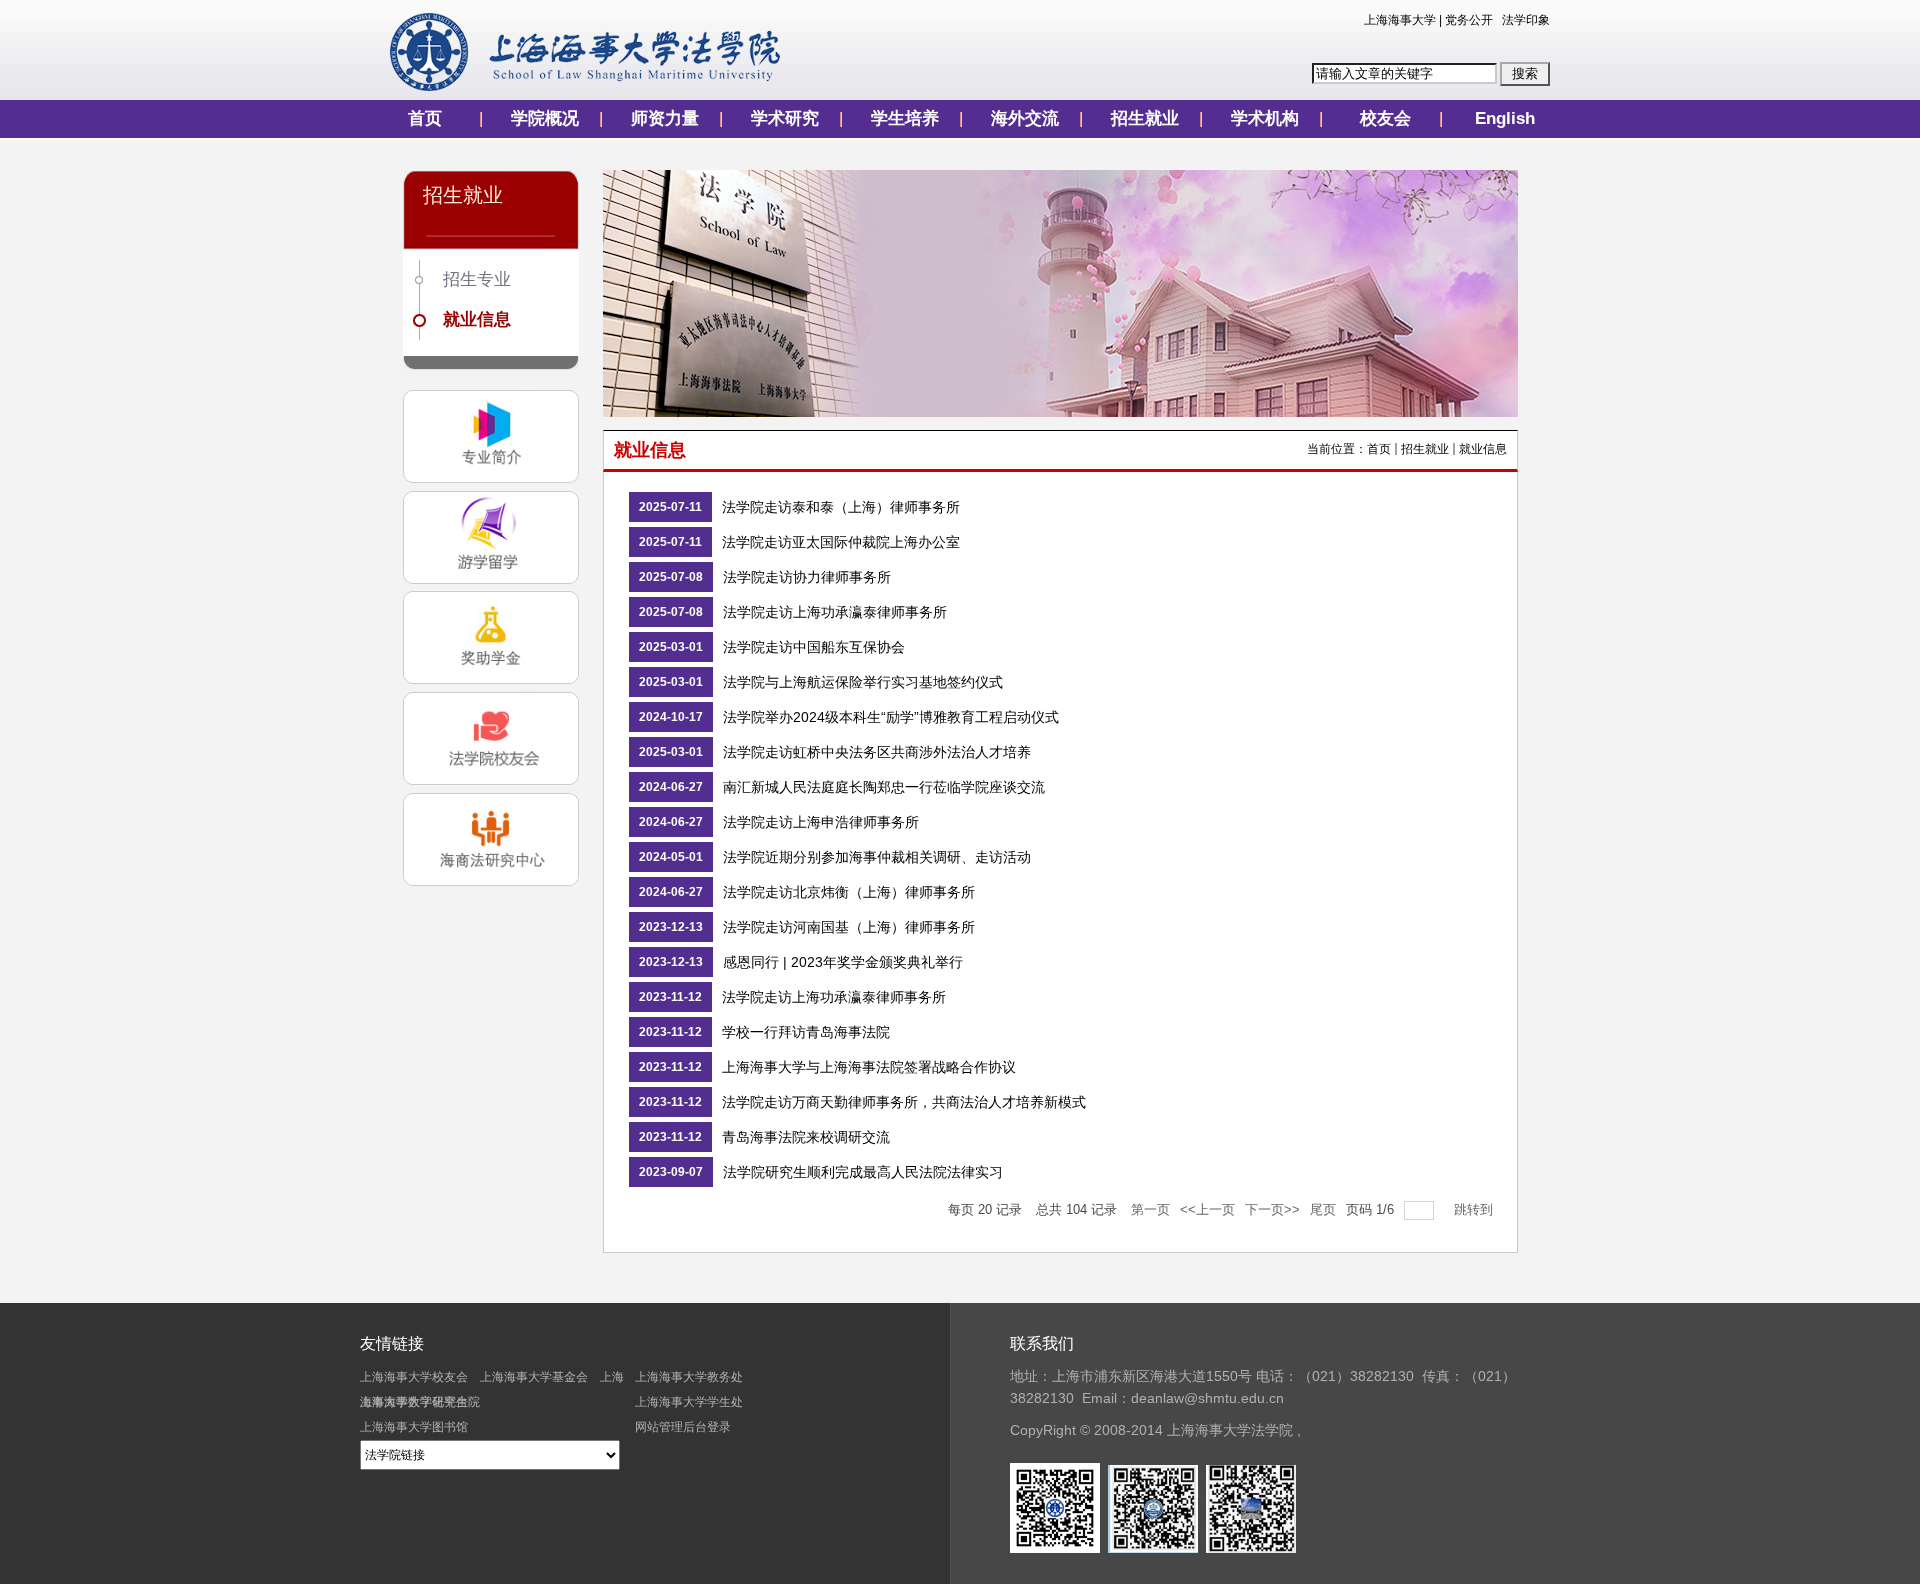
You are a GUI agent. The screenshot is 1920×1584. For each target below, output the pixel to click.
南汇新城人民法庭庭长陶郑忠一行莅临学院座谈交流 (884, 787)
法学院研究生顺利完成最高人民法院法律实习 (863, 1172)
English (1505, 118)
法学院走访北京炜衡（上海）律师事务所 (849, 892)
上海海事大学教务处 (689, 1377)
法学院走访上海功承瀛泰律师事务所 (835, 612)
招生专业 (477, 279)
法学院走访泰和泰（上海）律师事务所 (841, 507)
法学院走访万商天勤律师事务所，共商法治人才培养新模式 (904, 1102)
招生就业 (1145, 118)
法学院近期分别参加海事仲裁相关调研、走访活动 (877, 857)
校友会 (1385, 118)
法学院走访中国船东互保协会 (814, 647)
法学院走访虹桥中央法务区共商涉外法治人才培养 (877, 752)
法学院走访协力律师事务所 (807, 577)
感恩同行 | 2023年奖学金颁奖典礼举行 (843, 962)
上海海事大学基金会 (534, 1377)
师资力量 (665, 118)
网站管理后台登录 (683, 1427)
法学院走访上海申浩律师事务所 (821, 822)
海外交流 (1025, 118)
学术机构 (1265, 118)
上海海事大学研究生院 (420, 1402)
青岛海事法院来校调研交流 (806, 1137)
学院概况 (545, 118)
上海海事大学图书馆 (414, 1427)
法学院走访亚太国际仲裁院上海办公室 (841, 542)
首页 (425, 118)
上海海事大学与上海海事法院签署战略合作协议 (869, 1067)
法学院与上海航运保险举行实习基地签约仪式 (863, 682)
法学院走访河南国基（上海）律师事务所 (849, 927)
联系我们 (1042, 1343)
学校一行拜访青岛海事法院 (806, 1032)
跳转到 (1475, 1209)
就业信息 (477, 319)
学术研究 (785, 118)
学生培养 (905, 118)
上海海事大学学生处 (689, 1402)
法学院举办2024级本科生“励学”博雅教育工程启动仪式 (891, 717)
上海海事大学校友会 (414, 1377)
